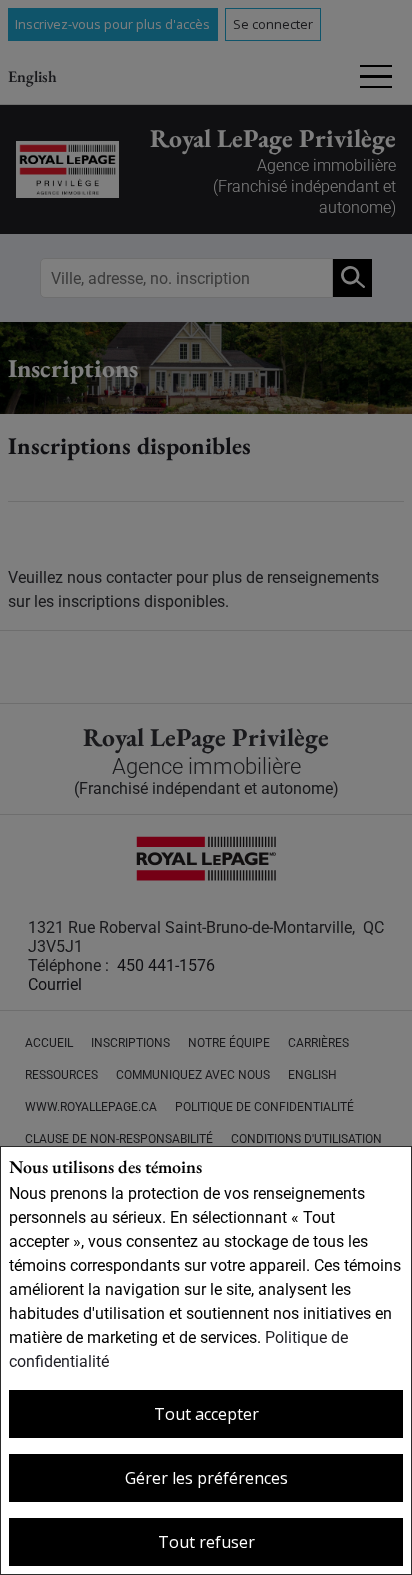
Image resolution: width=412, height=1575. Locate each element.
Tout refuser (206, 1542)
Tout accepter (206, 1414)
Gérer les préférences (206, 1478)
